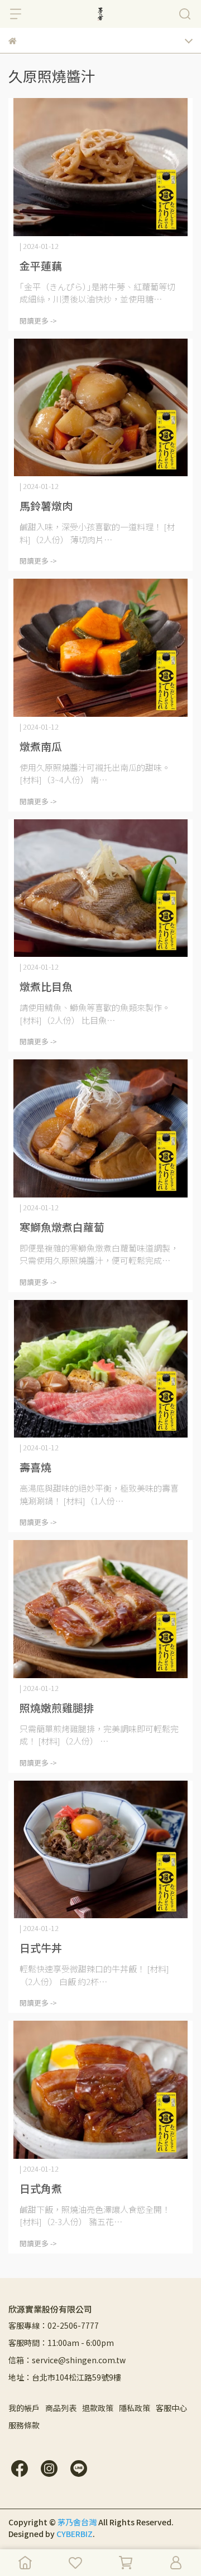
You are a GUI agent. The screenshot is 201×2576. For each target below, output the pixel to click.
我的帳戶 (24, 2408)
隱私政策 (135, 2408)
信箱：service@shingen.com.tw (67, 2360)
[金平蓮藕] (100, 167)
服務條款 (24, 2425)
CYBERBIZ (75, 2534)
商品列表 (61, 2408)
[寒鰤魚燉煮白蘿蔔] (100, 1128)
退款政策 (98, 2408)
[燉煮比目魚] (100, 888)
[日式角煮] (100, 2090)
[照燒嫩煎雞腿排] (100, 1609)
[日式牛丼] (100, 1850)
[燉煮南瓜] (100, 648)
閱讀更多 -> (38, 321)
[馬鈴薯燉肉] (100, 408)
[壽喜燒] (100, 1369)
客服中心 (171, 2408)
